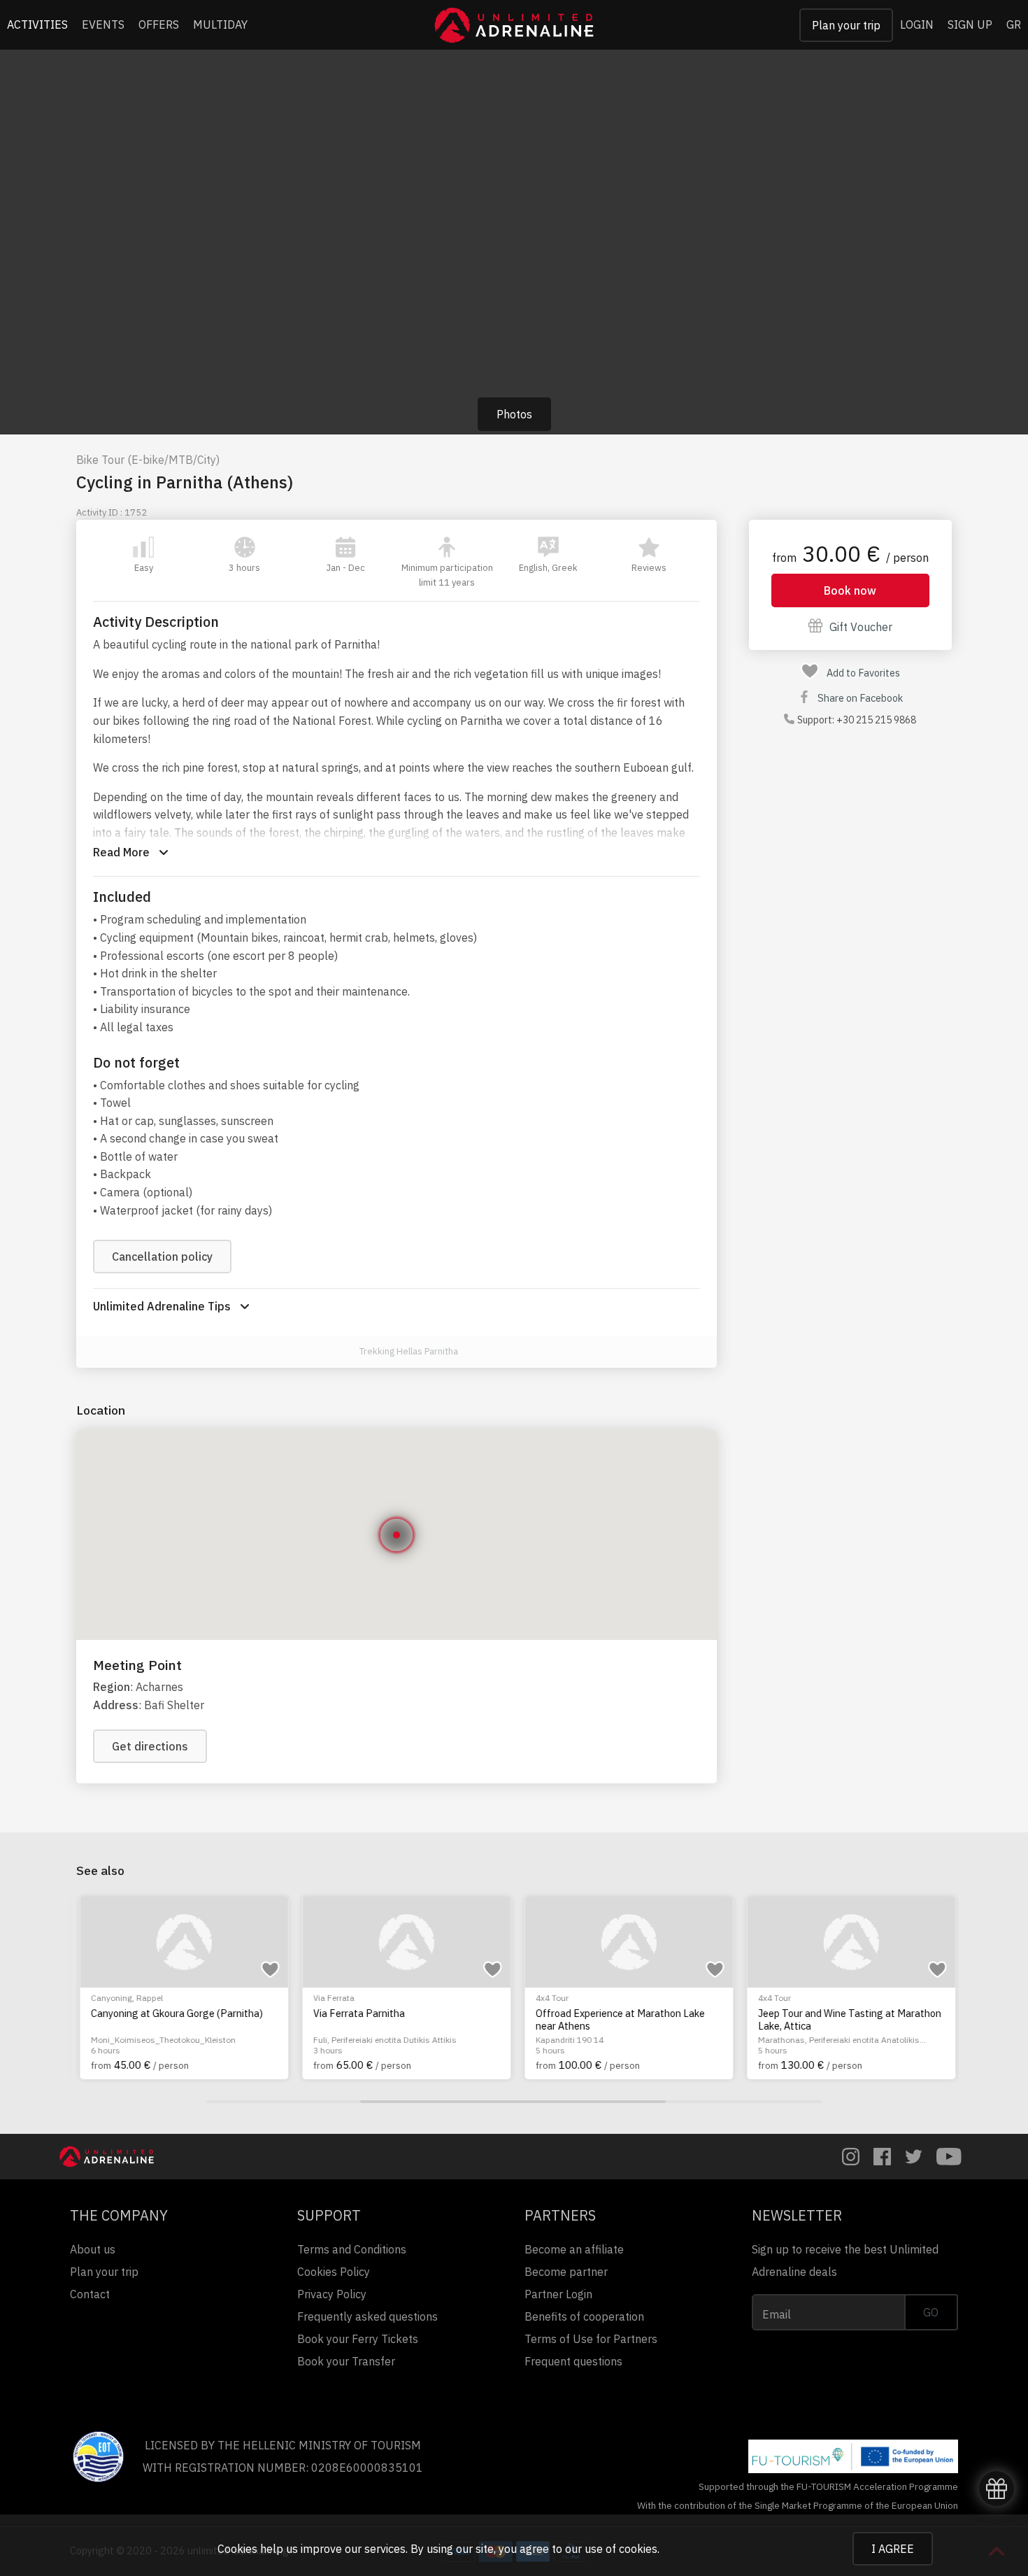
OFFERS (159, 24)
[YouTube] (949, 2157)
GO (931, 2312)
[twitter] (914, 2157)
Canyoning (108, 1998)
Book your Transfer (346, 2361)
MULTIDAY (220, 24)
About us (93, 2249)
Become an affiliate (574, 2249)
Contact (90, 2294)
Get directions (150, 1746)
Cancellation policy (162, 1257)
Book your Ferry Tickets (358, 2339)
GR (1014, 24)
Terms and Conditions (352, 2249)
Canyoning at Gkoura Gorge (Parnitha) (173, 2014)
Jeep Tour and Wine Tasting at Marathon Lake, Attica (846, 2019)
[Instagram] (851, 2157)
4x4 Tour (549, 1998)
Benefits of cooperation (584, 2316)
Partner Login (558, 2294)
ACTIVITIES (37, 24)
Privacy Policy (332, 2294)
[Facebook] (882, 2157)
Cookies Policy (334, 2272)
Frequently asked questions (367, 2316)
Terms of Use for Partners (591, 2339)
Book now (850, 590)
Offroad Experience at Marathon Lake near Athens (617, 2019)
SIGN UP (970, 24)
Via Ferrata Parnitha (356, 2014)
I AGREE (893, 2549)
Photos (514, 414)
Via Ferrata (330, 1998)
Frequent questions (573, 2361)
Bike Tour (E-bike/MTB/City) (148, 460)
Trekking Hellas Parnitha (409, 1351)
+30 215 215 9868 (876, 720)
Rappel (146, 1998)
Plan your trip (846, 25)
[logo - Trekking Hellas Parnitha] (344, 1352)
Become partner (566, 2272)
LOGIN (917, 24)
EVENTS (103, 24)
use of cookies (621, 2549)
